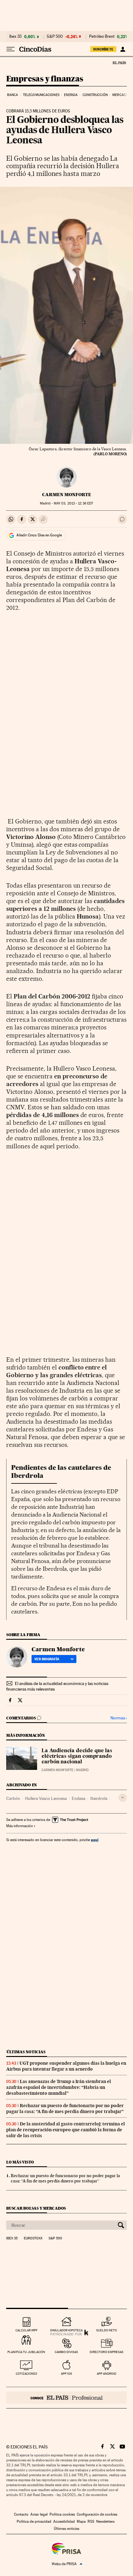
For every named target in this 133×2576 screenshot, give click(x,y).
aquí (95, 1840)
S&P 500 (55, 37)
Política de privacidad (34, 2521)
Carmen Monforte (67, 495)
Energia (71, 95)
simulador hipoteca (66, 2330)
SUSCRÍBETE (103, 49)
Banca (13, 95)
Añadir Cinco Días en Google (39, 535)
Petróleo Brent (102, 37)
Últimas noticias (26, 2052)
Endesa (79, 1798)
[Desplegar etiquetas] (123, 1798)
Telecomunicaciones (41, 95)
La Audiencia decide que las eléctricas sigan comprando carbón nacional (77, 1757)
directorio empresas (107, 2352)
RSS (91, 2521)
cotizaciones (26, 2374)
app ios (66, 2374)
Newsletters (105, 2521)
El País (119, 63)
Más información (19, 1826)
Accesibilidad (64, 2521)
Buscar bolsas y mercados (36, 2208)
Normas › (119, 1718)
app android (107, 2374)
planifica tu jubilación (26, 2352)
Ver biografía (47, 1659)
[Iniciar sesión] (123, 49)
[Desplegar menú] (11, 49)
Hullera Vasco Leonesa (46, 1798)
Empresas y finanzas (45, 79)
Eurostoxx (33, 2238)
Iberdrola (99, 1798)
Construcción (95, 95)
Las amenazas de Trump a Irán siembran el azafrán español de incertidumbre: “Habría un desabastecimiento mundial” (59, 2087)
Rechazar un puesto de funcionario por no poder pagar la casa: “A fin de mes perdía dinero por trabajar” (65, 2109)
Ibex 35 (15, 37)
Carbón (13, 1798)
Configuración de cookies (97, 2514)
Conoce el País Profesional (66, 2398)
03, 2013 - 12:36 (73, 503)
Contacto (21, 2514)
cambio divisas (66, 2352)
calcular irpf (26, 2330)
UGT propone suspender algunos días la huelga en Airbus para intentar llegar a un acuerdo (66, 2066)
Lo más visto (20, 2162)
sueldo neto (107, 2330)
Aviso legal (39, 2514)
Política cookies (62, 2514)
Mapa (81, 2521)
